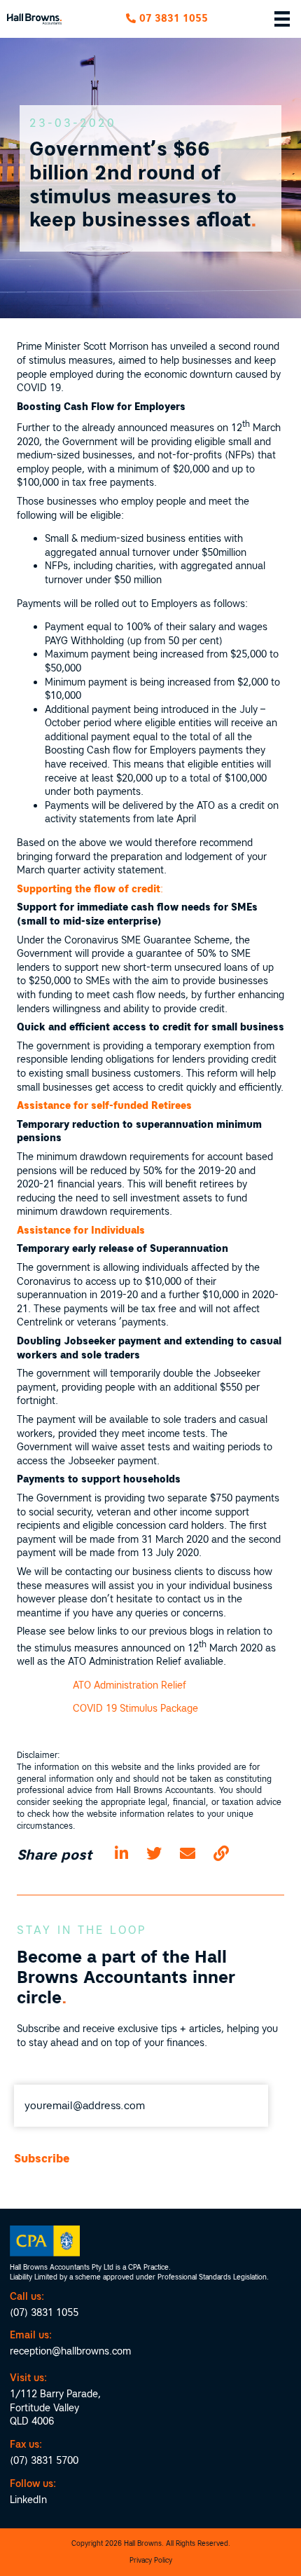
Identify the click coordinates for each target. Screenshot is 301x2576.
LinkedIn (28, 2500)
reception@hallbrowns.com (70, 2351)
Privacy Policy (151, 2560)
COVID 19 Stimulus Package (135, 1708)
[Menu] (282, 19)
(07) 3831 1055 (44, 2312)
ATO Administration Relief (129, 1685)
